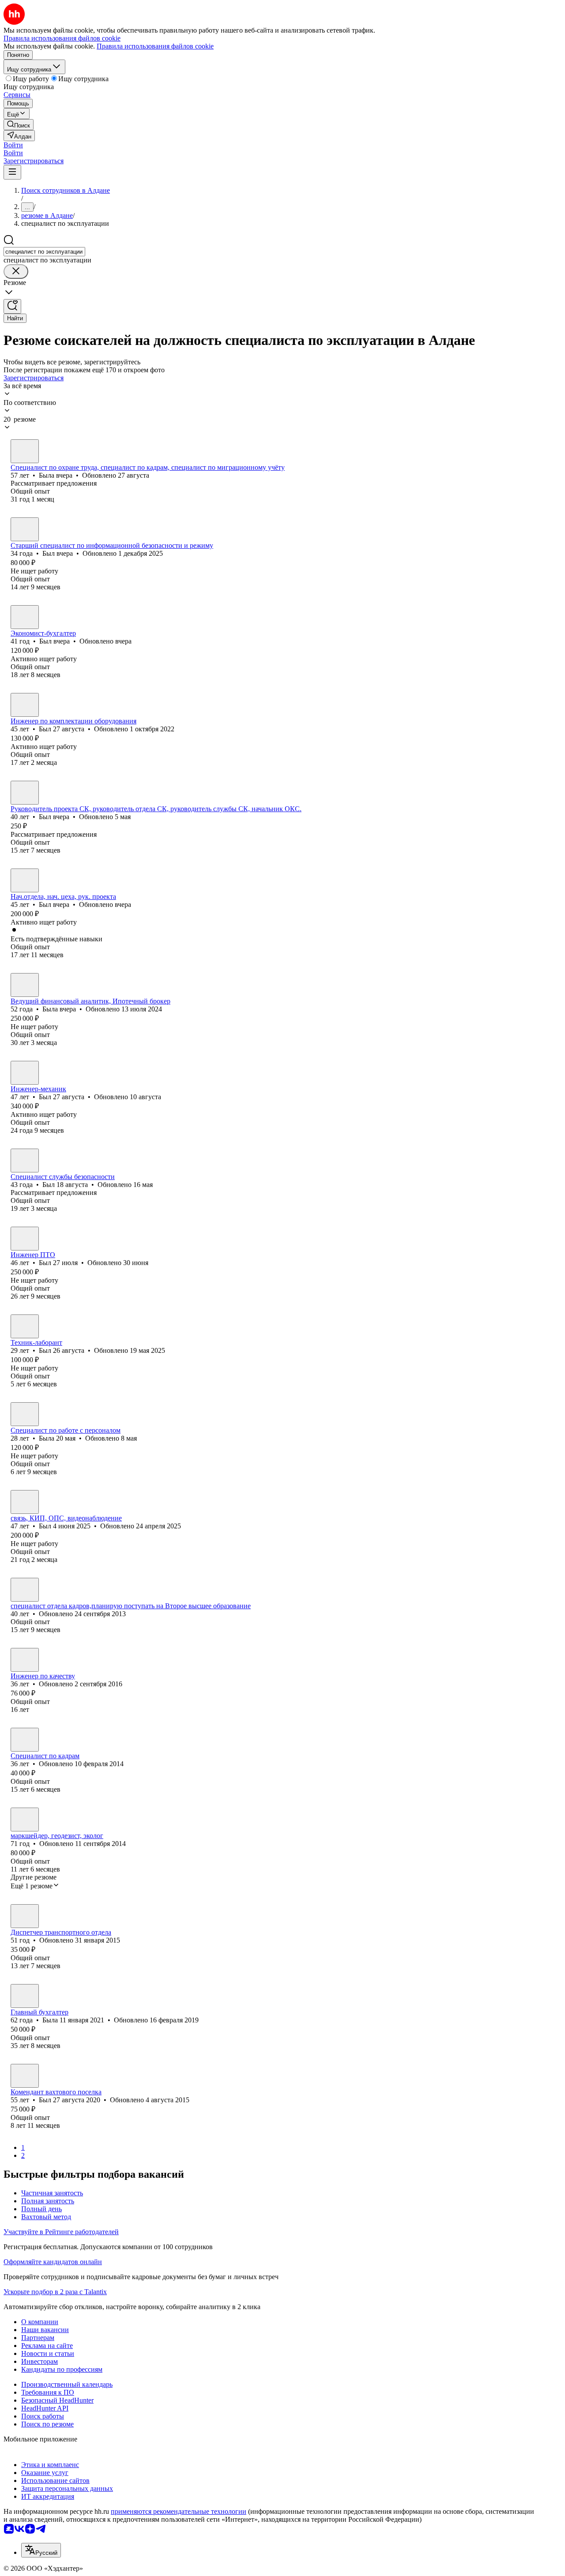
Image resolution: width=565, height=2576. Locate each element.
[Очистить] (16, 271)
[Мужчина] (25, 529)
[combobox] (44, 252)
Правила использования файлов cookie (155, 46)
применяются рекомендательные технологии (179, 2511)
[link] (19, 125)
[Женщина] (25, 451)
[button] (13, 145)
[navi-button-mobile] (12, 172)
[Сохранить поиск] (12, 306)
